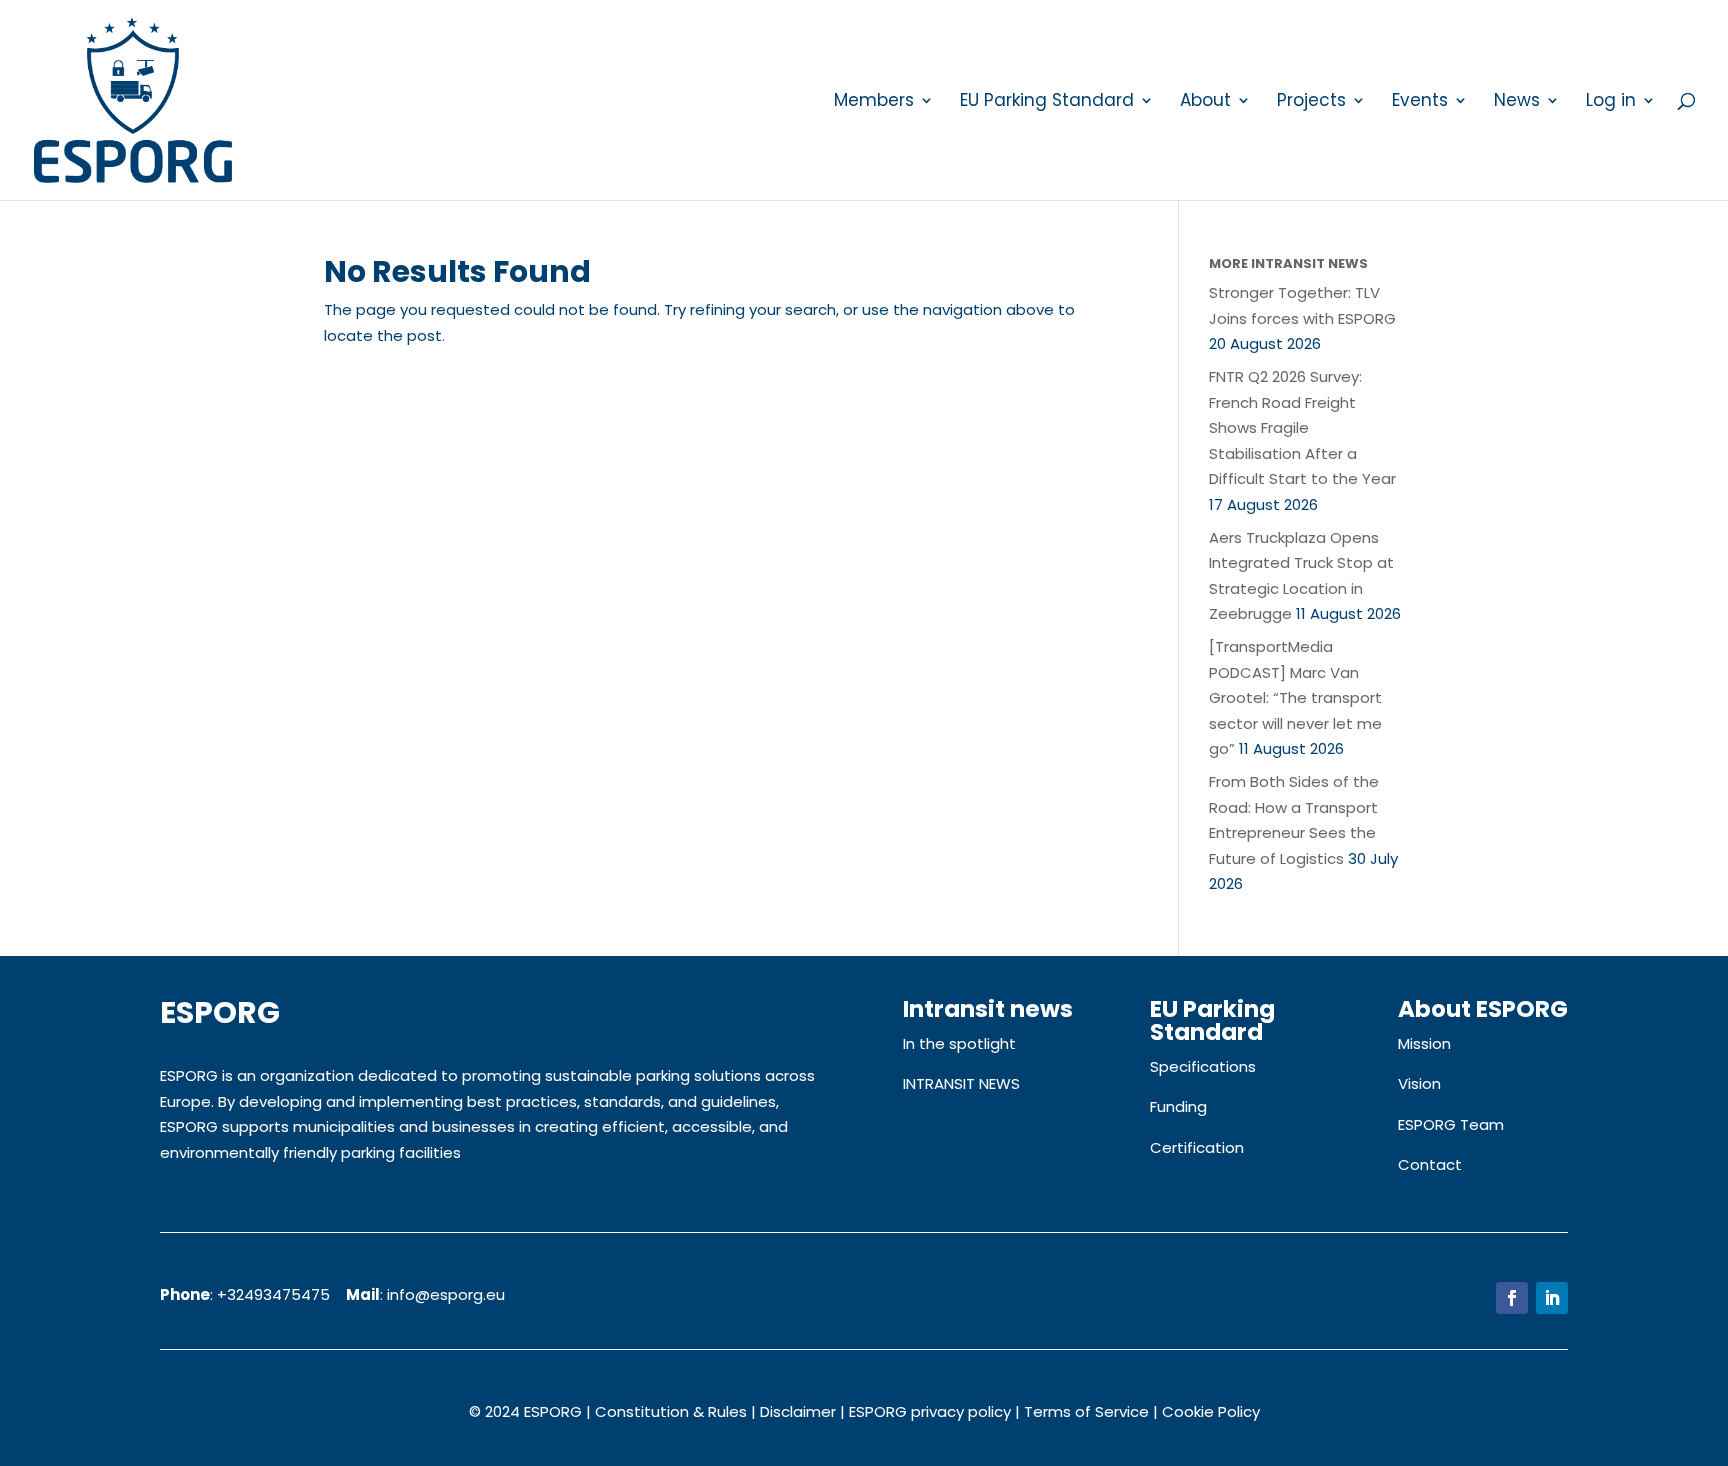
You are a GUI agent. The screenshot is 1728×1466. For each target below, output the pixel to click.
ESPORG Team (1451, 1124)
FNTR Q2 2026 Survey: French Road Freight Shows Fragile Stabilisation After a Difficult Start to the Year (1302, 427)
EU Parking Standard (1047, 102)
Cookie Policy (1211, 1411)
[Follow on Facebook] (1512, 1298)
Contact (1430, 1164)
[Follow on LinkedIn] (1552, 1298)
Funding (1178, 1106)
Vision (1419, 1083)
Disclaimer (798, 1411)
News (1517, 102)
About (1205, 102)
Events (1420, 102)
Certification (1197, 1147)
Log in (1611, 102)
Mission (1424, 1043)
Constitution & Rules (671, 1411)
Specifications (1203, 1066)
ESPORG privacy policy (930, 1411)
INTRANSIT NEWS (961, 1083)
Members (874, 102)
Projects (1311, 102)
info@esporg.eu (446, 1294)
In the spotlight (959, 1043)
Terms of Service (1086, 1411)
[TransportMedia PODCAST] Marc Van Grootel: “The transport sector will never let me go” (1295, 697)
